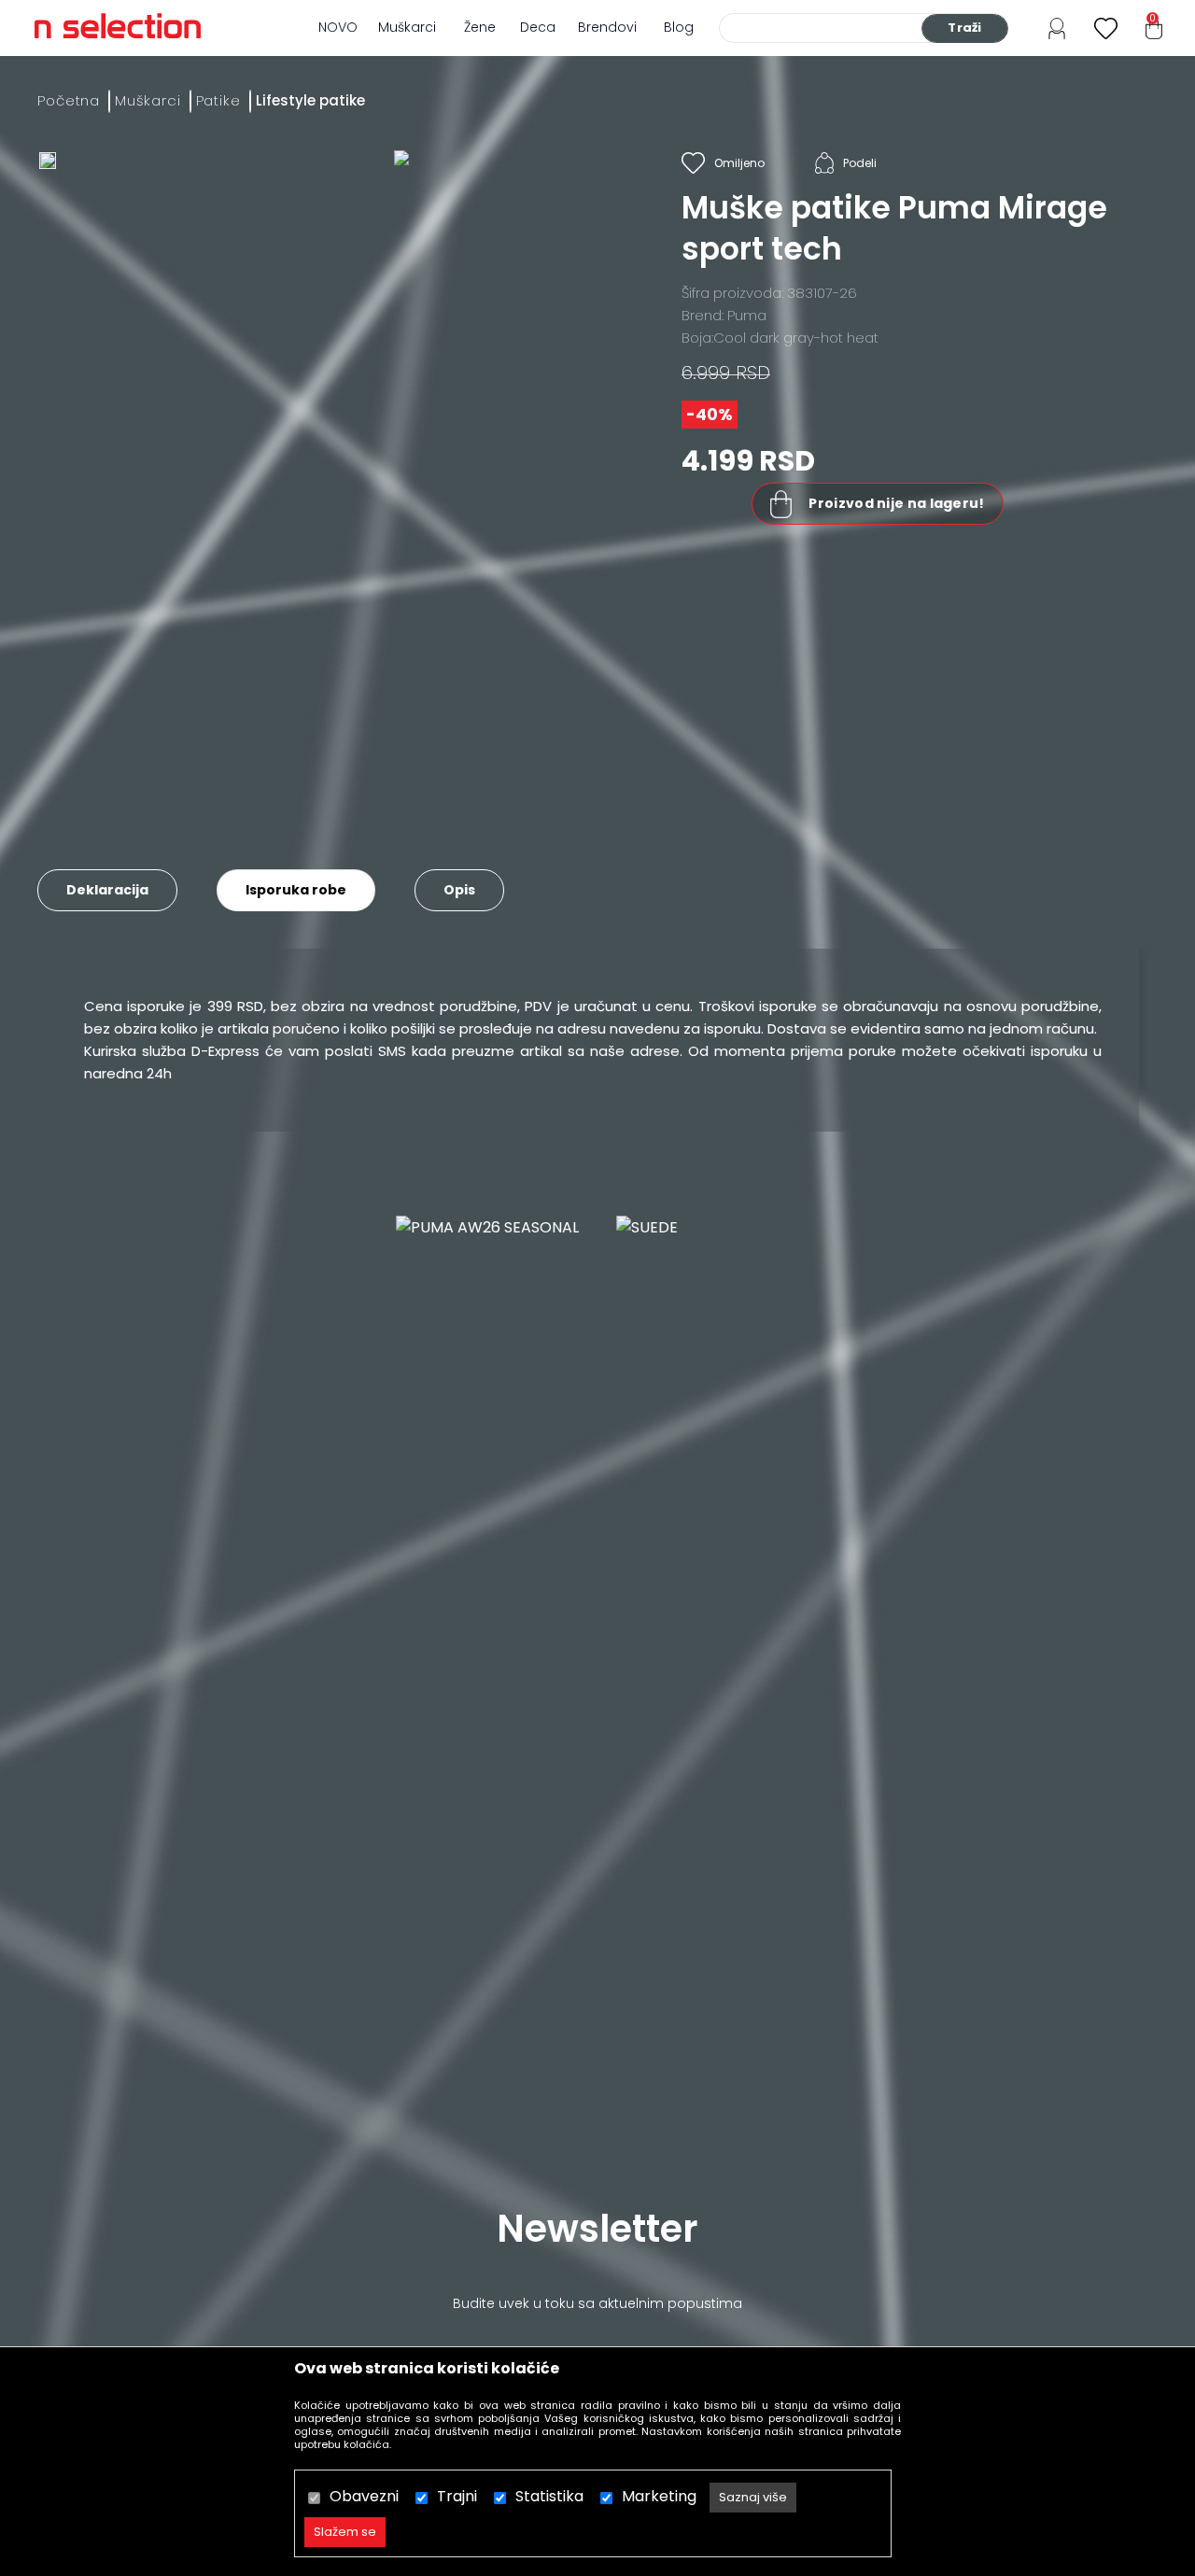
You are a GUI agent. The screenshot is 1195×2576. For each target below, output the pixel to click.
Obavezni (364, 2496)
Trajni (457, 2496)
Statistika (549, 2496)
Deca (538, 27)
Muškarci (407, 27)
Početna (69, 100)
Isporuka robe (296, 890)
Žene (480, 27)
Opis (459, 890)
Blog (679, 27)
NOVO (338, 27)
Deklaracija (107, 890)
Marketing (659, 2496)
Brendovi (607, 27)
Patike (218, 100)
